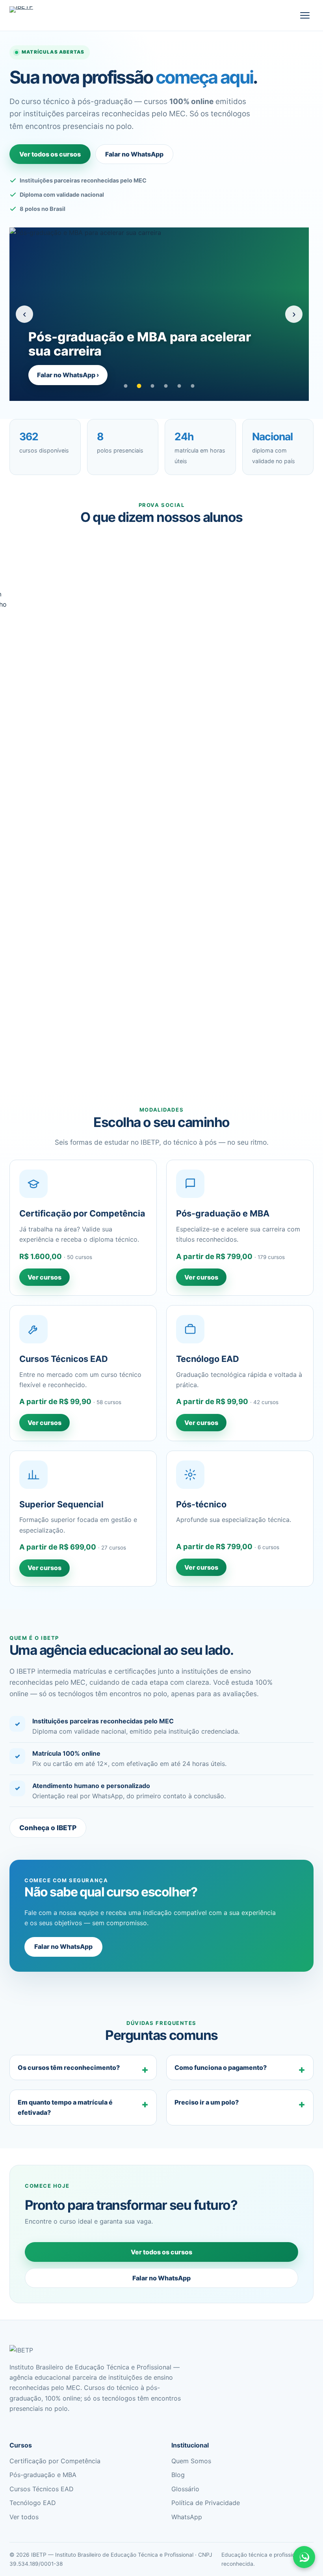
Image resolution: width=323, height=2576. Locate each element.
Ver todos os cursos (50, 154)
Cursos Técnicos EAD (42, 2489)
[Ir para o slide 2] (139, 386)
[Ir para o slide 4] (166, 386)
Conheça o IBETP (48, 1828)
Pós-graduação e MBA (43, 2475)
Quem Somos (191, 2461)
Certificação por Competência (55, 2461)
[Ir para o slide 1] (126, 386)
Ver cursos (45, 1277)
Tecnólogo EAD (33, 2503)
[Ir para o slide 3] (152, 386)
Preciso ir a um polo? (207, 2102)
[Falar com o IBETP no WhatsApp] (304, 2557)
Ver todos (24, 2517)
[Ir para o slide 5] (179, 386)
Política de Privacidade (206, 2503)
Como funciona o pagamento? (221, 2068)
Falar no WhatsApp (134, 154)
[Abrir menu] (305, 15)
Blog (178, 2475)
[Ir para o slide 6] (193, 386)
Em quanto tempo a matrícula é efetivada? (65, 2107)
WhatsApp (187, 2517)
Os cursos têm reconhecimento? (69, 2068)
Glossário (185, 2489)
